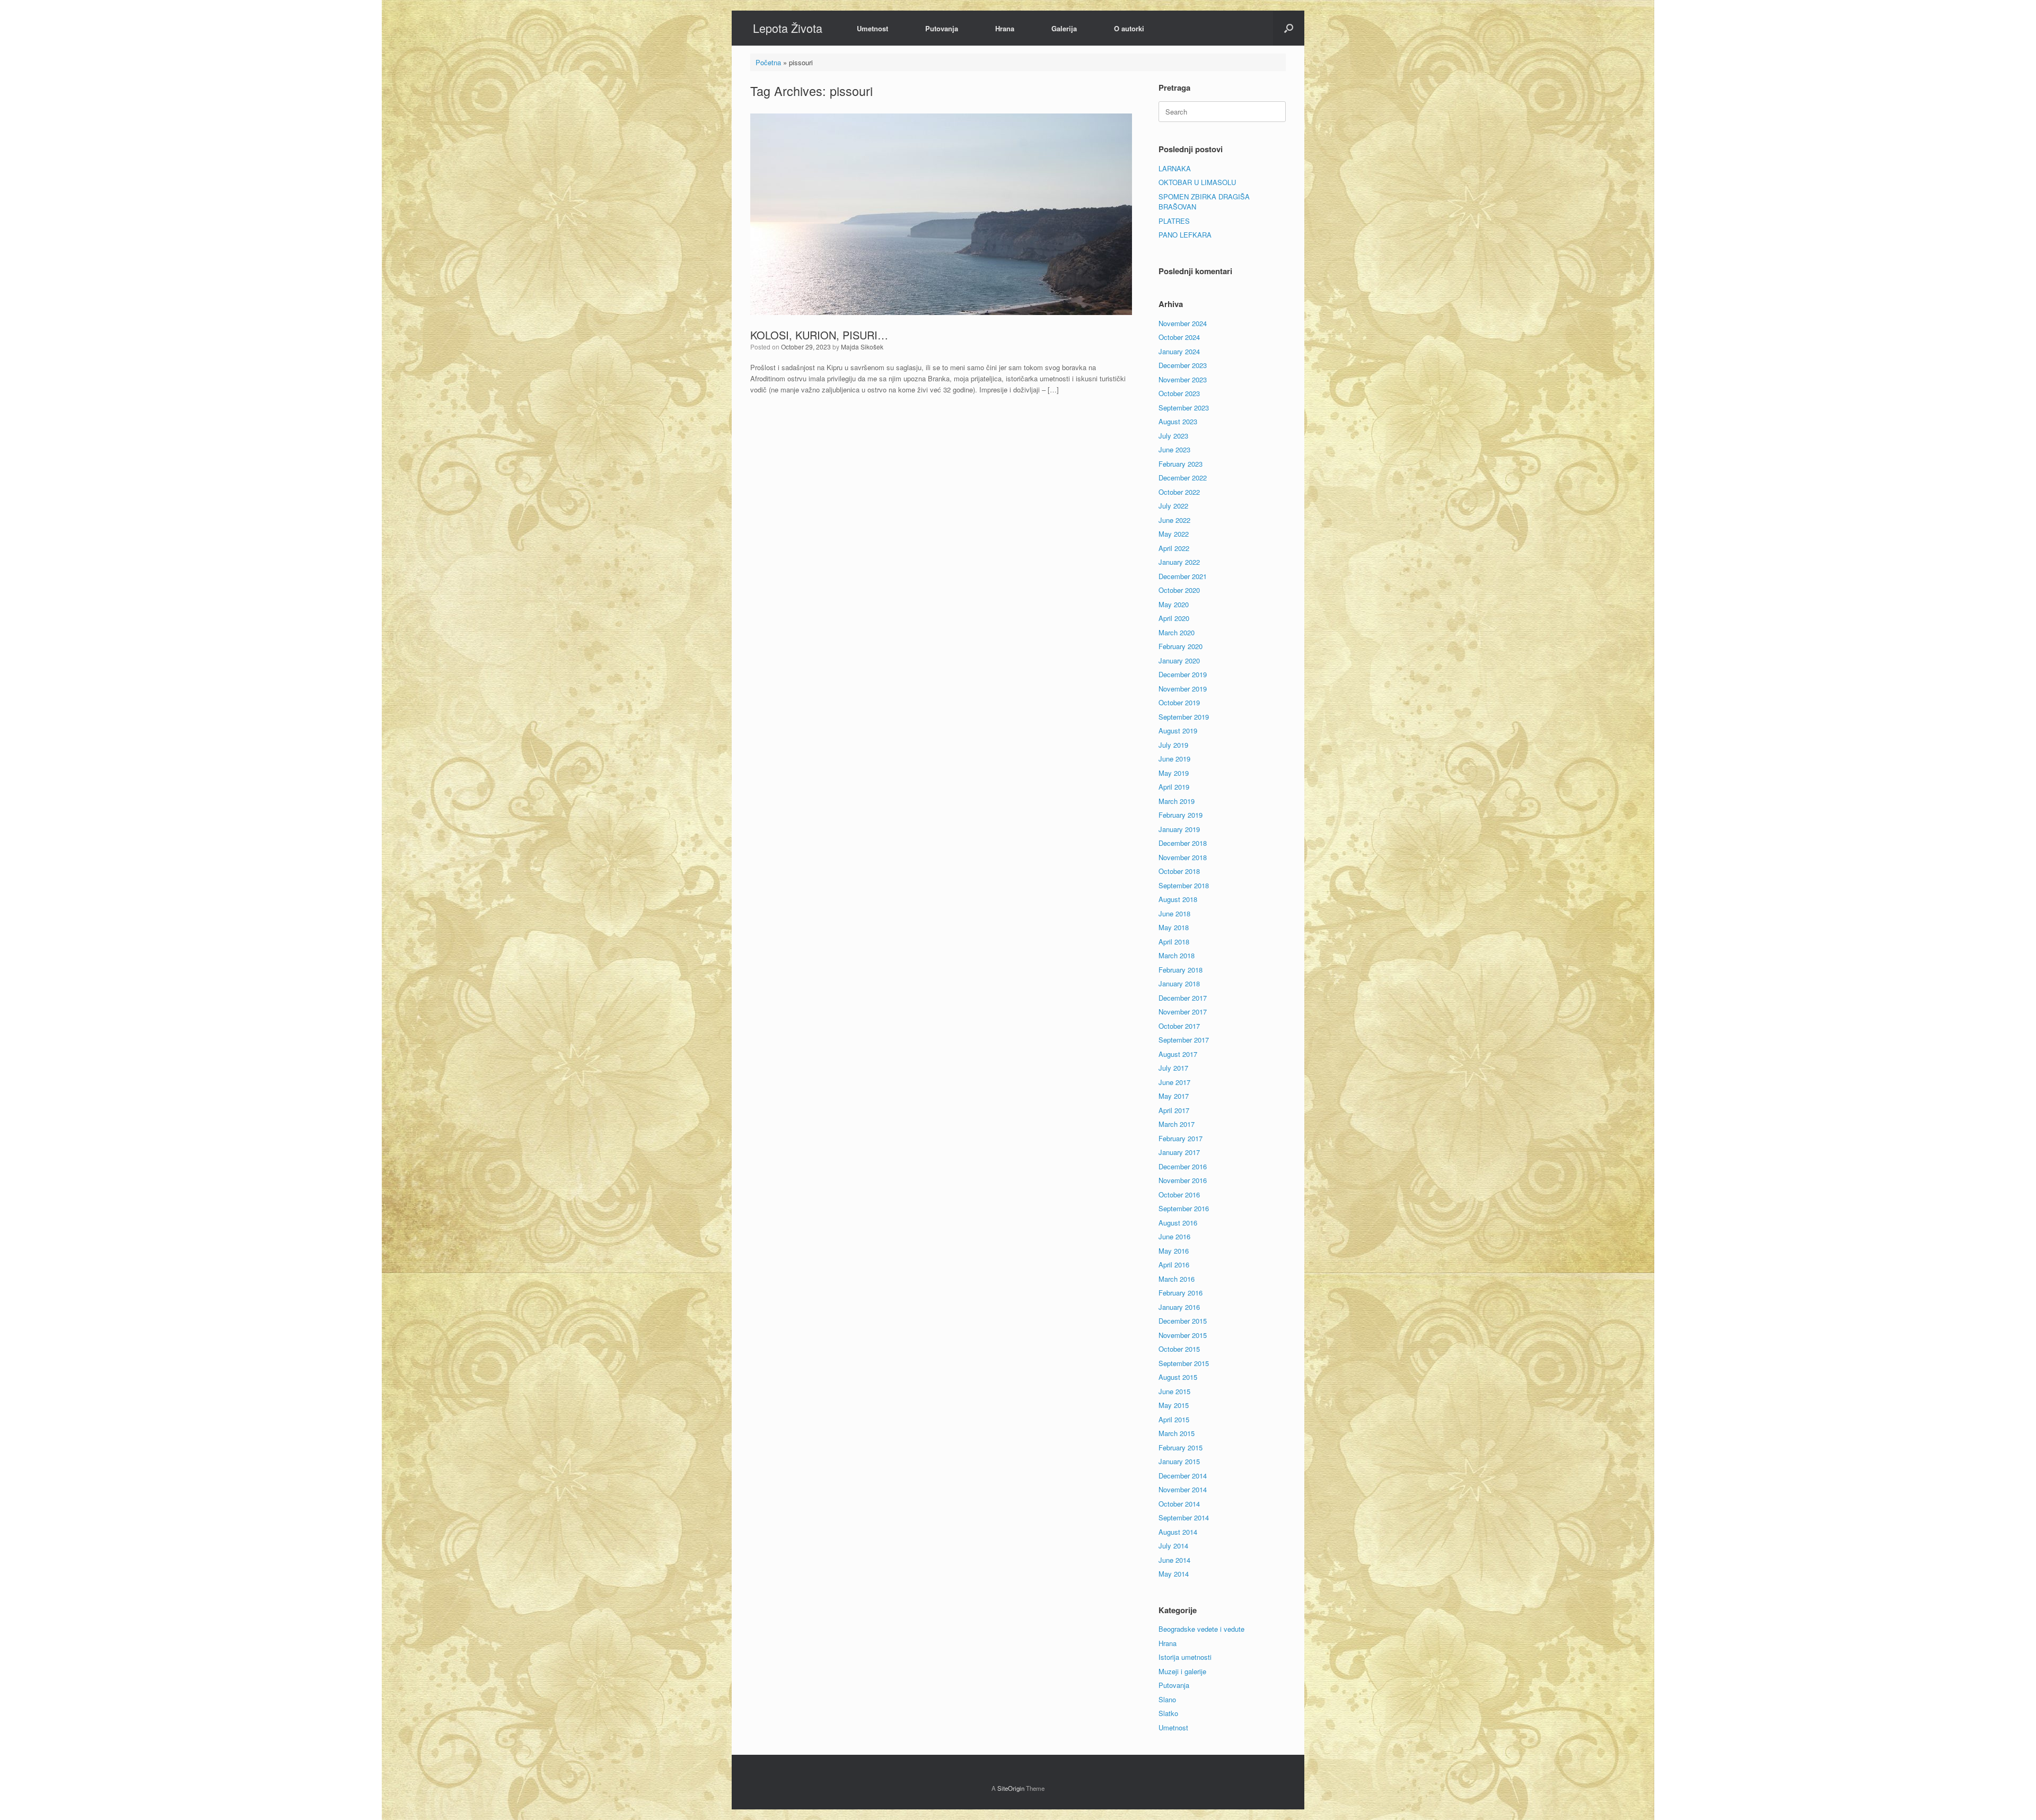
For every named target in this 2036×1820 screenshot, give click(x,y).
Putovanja (942, 28)
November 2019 (1183, 689)
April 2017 (1174, 1110)
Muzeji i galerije (1182, 1671)
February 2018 (1181, 970)
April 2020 (1174, 618)
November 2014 (1183, 1489)
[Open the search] (1289, 28)
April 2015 (1174, 1419)
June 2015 (1174, 1391)
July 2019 (1173, 745)
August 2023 (1178, 421)
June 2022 (1174, 520)
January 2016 (1179, 1307)
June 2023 (1174, 449)
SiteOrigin (1011, 1788)
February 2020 (1181, 646)
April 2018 (1174, 942)
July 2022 (1173, 506)
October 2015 (1179, 1349)
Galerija (1064, 28)
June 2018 (1174, 913)
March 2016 (1177, 1279)
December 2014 (1183, 1476)
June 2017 (1174, 1082)
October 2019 (1179, 702)
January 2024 (1179, 351)
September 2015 (1184, 1363)
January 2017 (1179, 1152)
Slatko (1168, 1713)
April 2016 (1174, 1265)
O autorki (1129, 28)
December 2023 (1183, 365)
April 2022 (1174, 548)
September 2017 (1184, 1040)
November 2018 (1183, 857)
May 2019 (1174, 773)
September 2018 (1184, 885)
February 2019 (1181, 815)
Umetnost (872, 28)
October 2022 (1179, 492)
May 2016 (1174, 1251)
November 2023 (1183, 379)
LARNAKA (1175, 168)
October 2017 (1179, 1026)
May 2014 (1174, 1574)
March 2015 (1177, 1433)
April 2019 (1174, 787)
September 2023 (1184, 408)
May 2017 (1174, 1096)
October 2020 (1179, 590)
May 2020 (1174, 604)
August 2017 (1178, 1054)
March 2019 (1177, 801)
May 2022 (1174, 534)
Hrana (1005, 28)
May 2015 (1174, 1405)
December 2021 (1183, 576)
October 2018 (1179, 871)
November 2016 (1183, 1180)
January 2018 (1179, 983)
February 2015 (1181, 1447)
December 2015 (1183, 1321)
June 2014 (1174, 1560)
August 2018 (1178, 899)
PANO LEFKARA (1185, 235)
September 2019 (1184, 717)
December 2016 (1183, 1166)
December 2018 (1183, 843)
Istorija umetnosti (1185, 1657)
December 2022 (1183, 478)
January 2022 (1179, 562)
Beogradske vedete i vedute (1201, 1629)
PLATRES (1174, 221)
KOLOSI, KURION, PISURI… (819, 335)
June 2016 (1174, 1236)
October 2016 (1179, 1195)
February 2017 (1181, 1138)
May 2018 (1174, 927)
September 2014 (1184, 1517)
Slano (1167, 1699)
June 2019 (1174, 759)
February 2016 (1181, 1293)
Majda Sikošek (862, 347)
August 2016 (1178, 1223)
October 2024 (1179, 337)
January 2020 (1179, 660)
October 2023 (1179, 393)
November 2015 (1183, 1335)
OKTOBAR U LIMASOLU (1197, 182)
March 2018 (1177, 955)
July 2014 (1173, 1546)
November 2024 (1183, 323)
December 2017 (1183, 998)
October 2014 (1179, 1504)
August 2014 (1178, 1532)
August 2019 (1178, 730)
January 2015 (1179, 1461)
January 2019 (1179, 829)
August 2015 (1178, 1377)
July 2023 (1173, 436)
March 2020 (1177, 632)
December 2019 (1183, 674)
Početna (768, 62)
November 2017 (1183, 1012)
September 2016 (1184, 1208)
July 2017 (1173, 1068)
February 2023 (1181, 464)
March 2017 (1177, 1124)
